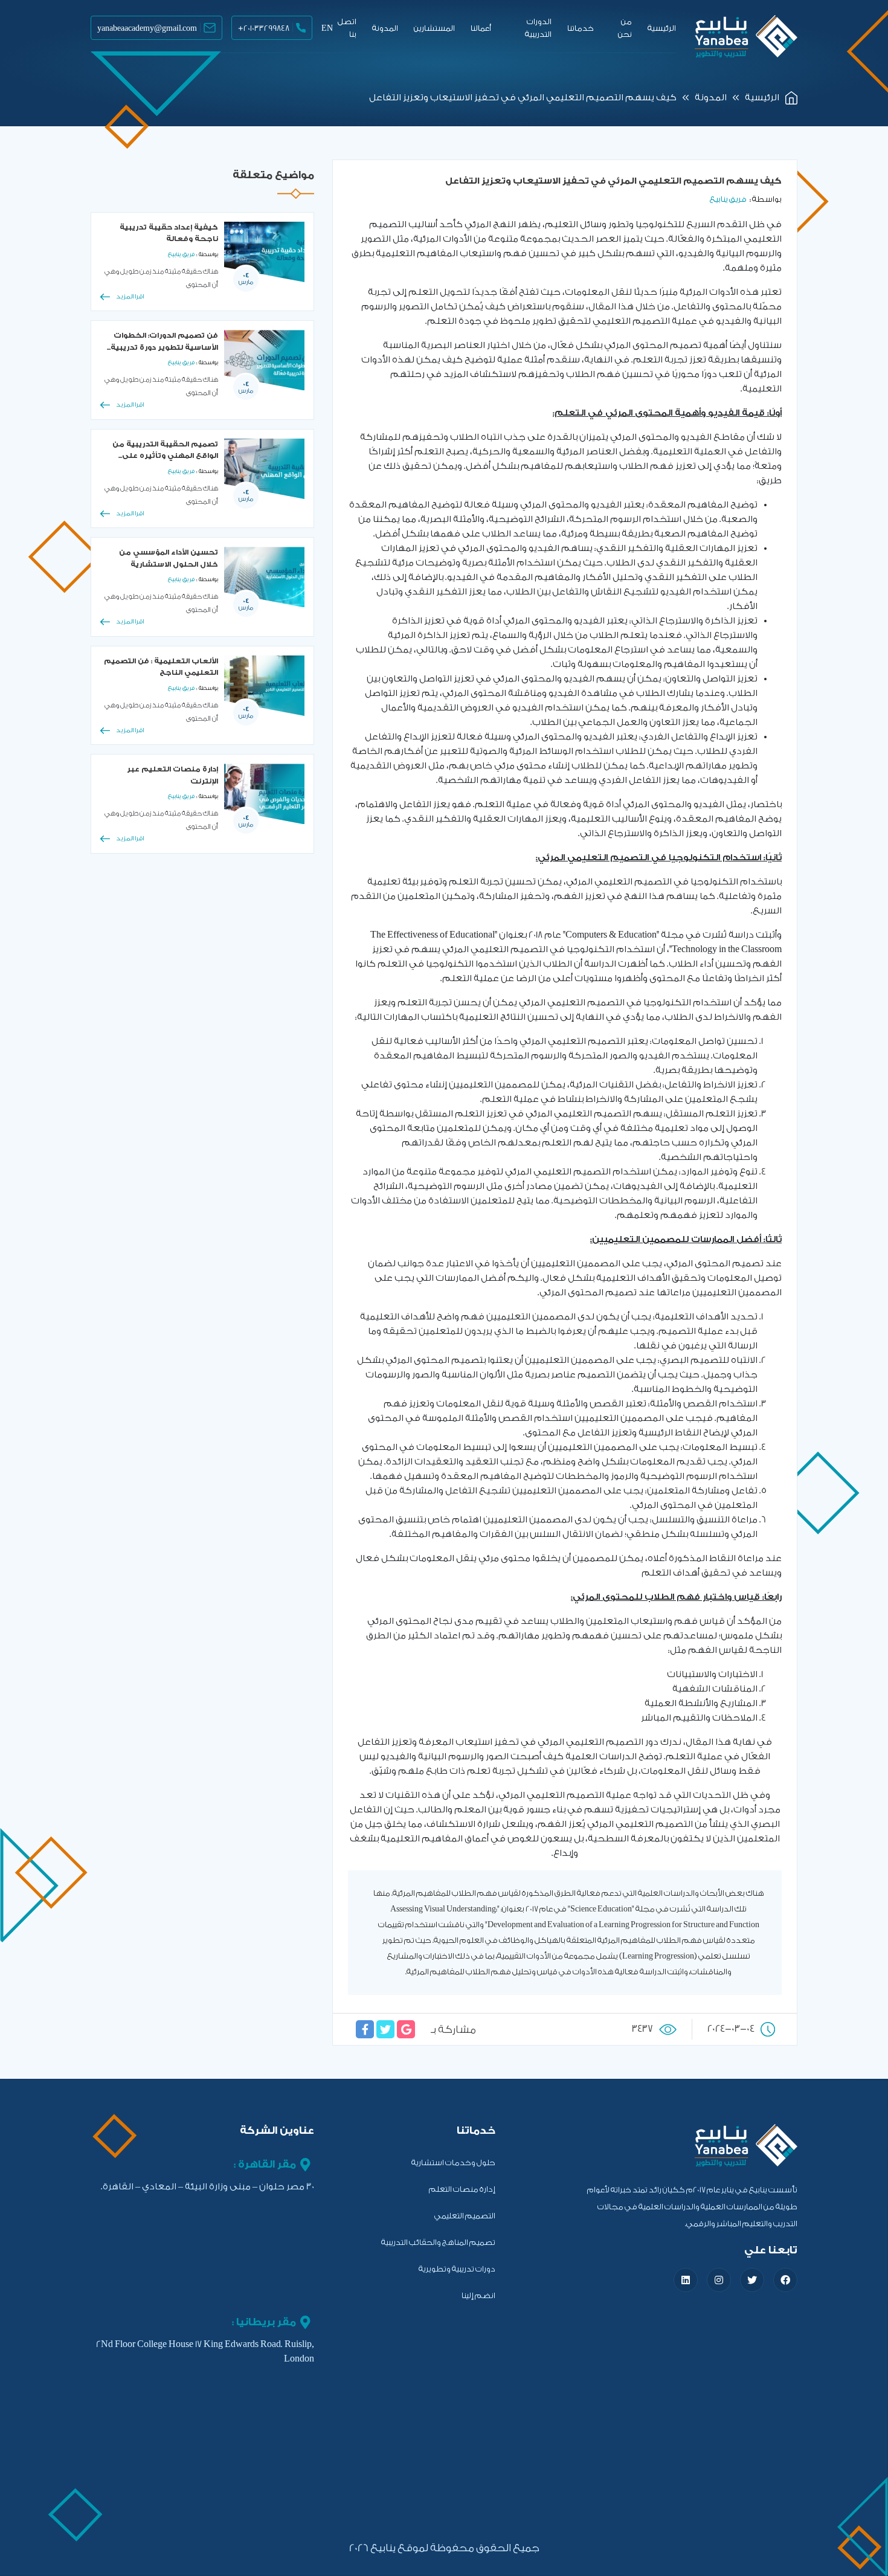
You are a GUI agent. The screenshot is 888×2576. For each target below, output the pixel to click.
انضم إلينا (478, 2295)
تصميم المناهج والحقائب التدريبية (438, 2242)
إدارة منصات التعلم (462, 2189)
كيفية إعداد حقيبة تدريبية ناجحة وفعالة (169, 233)
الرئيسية (662, 28)
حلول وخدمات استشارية (453, 2162)
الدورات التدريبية (538, 28)
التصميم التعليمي (465, 2216)
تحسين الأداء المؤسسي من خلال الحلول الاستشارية (169, 558)
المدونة (385, 28)
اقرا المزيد (130, 297)
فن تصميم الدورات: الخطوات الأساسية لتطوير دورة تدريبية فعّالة (164, 342)
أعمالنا (481, 28)
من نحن (625, 28)
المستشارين (434, 28)
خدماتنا (581, 28)
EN (327, 28)
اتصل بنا (347, 28)
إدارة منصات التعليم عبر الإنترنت (172, 775)
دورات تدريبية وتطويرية (457, 2269)
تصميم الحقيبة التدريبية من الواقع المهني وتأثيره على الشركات (165, 451)
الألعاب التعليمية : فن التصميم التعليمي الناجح (161, 667)
